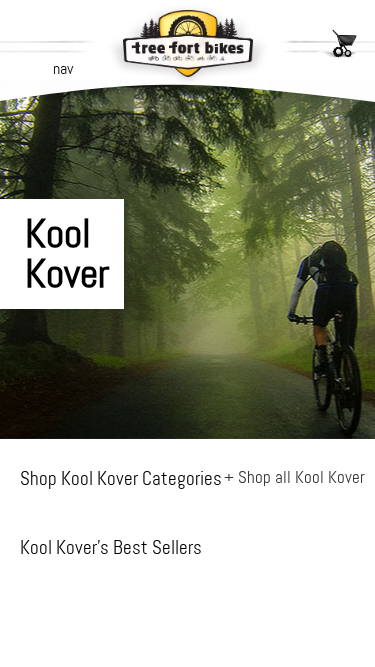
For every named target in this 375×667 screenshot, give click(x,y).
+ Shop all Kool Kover (294, 477)
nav (63, 68)
